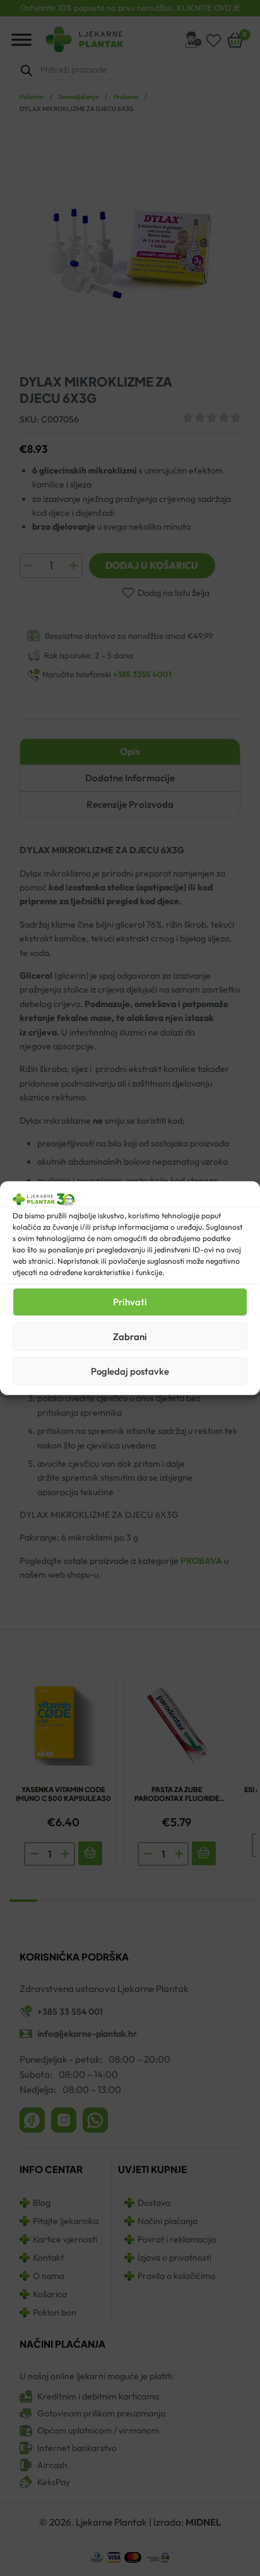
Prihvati (130, 1302)
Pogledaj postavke (130, 1371)
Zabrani (130, 1337)
